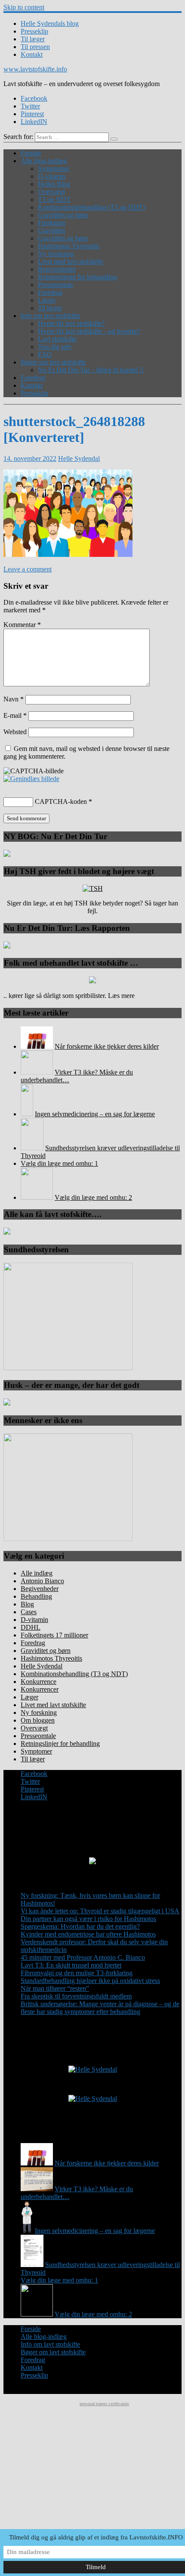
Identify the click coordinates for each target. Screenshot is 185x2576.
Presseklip (34, 31)
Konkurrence (39, 1682)
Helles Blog (54, 184)
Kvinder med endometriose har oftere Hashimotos (88, 1934)
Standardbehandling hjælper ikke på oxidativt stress (90, 1981)
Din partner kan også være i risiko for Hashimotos (88, 1919)
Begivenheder (57, 269)
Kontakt (32, 54)
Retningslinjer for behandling (77, 277)
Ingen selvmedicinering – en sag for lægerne (95, 1114)
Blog (27, 1604)
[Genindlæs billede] (31, 779)
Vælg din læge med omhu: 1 (59, 1163)
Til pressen (35, 47)
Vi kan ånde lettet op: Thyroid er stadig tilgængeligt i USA (100, 1911)
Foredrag (50, 292)
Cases (29, 1612)
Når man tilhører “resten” (55, 1988)
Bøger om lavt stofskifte (53, 362)
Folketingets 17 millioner (54, 1635)
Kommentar (22, 625)
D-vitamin (52, 176)
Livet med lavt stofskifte (71, 261)
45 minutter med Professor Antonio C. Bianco (83, 1957)
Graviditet (51, 230)
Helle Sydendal (79, 459)
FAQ (45, 354)
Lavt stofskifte (57, 339)
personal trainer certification (104, 2404)
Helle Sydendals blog (50, 23)
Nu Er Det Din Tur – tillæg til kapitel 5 (91, 370)
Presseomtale (55, 285)
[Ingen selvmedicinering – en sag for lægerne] (27, 1114)
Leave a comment (28, 569)
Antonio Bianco (42, 1581)
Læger (47, 300)
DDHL (31, 1627)
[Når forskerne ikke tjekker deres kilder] (37, 1046)
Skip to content (24, 7)
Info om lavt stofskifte (50, 316)
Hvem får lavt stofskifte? (71, 323)
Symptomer (54, 168)
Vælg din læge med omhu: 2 (93, 1197)
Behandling (36, 1596)
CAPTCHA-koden (61, 802)
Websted (15, 732)
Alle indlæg (37, 1573)
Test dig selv (55, 347)
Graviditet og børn (63, 215)
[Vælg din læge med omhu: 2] (37, 1197)
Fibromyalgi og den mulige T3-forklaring (77, 1973)
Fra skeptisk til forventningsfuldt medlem (76, 1996)
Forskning (52, 223)
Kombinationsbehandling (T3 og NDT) (91, 207)
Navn (14, 699)
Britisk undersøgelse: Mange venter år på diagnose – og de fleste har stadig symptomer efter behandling (100, 2008)
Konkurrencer (40, 1689)
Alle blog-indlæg (44, 161)
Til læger (33, 39)
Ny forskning (56, 254)
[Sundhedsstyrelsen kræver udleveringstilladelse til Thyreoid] (32, 1148)
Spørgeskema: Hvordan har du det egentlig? (80, 1926)
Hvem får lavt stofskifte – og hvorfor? (89, 331)
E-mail (15, 715)
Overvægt (51, 192)
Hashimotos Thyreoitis (69, 246)
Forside (31, 153)
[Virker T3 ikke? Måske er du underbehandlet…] (37, 1072)
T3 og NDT (54, 199)
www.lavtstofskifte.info (35, 69)
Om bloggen (38, 1720)
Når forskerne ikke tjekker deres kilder (107, 1046)
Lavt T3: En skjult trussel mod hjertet (71, 1965)
